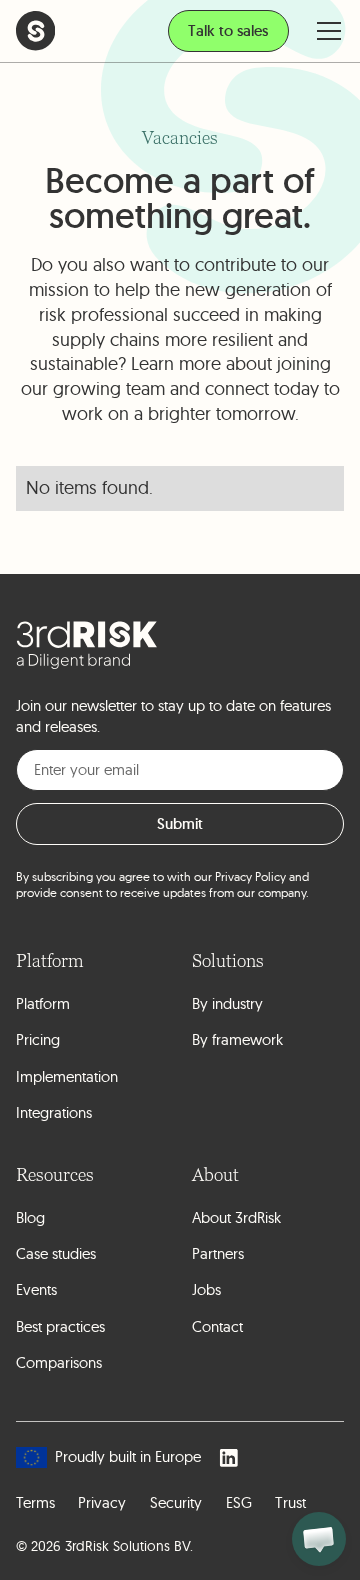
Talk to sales (228, 30)
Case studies (56, 1253)
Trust (290, 1502)
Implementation (67, 1076)
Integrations (54, 1112)
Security (176, 1502)
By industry (227, 1003)
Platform (43, 1003)
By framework (237, 1039)
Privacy (102, 1502)
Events (36, 1289)
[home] (35, 30)
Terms (35, 1502)
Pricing (38, 1039)
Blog (30, 1217)
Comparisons (59, 1362)
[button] (324, 30)
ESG (239, 1502)
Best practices (60, 1326)
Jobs (206, 1289)
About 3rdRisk (236, 1217)
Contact (217, 1326)
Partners (218, 1253)
